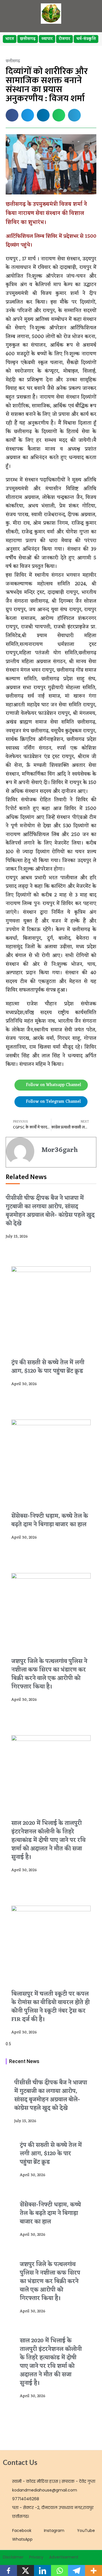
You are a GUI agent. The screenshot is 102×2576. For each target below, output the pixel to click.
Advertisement (64, 2557)
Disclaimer (13, 2557)
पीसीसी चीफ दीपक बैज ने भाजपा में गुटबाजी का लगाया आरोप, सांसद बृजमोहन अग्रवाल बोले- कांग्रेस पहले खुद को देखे (50, 1211)
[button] (12, 115)
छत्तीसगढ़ (28, 39)
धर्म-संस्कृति (86, 39)
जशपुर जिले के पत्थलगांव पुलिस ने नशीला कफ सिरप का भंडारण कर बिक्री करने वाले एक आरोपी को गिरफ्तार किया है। (49, 1674)
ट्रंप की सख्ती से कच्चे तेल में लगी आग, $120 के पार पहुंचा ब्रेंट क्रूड (48, 1367)
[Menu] (90, 14)
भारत (10, 39)
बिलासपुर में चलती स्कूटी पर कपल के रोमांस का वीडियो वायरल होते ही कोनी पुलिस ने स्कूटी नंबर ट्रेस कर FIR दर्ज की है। (51, 2007)
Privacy (36, 2557)
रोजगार (64, 39)
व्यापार (47, 39)
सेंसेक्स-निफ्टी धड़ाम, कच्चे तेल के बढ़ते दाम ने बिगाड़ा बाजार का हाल (50, 1520)
